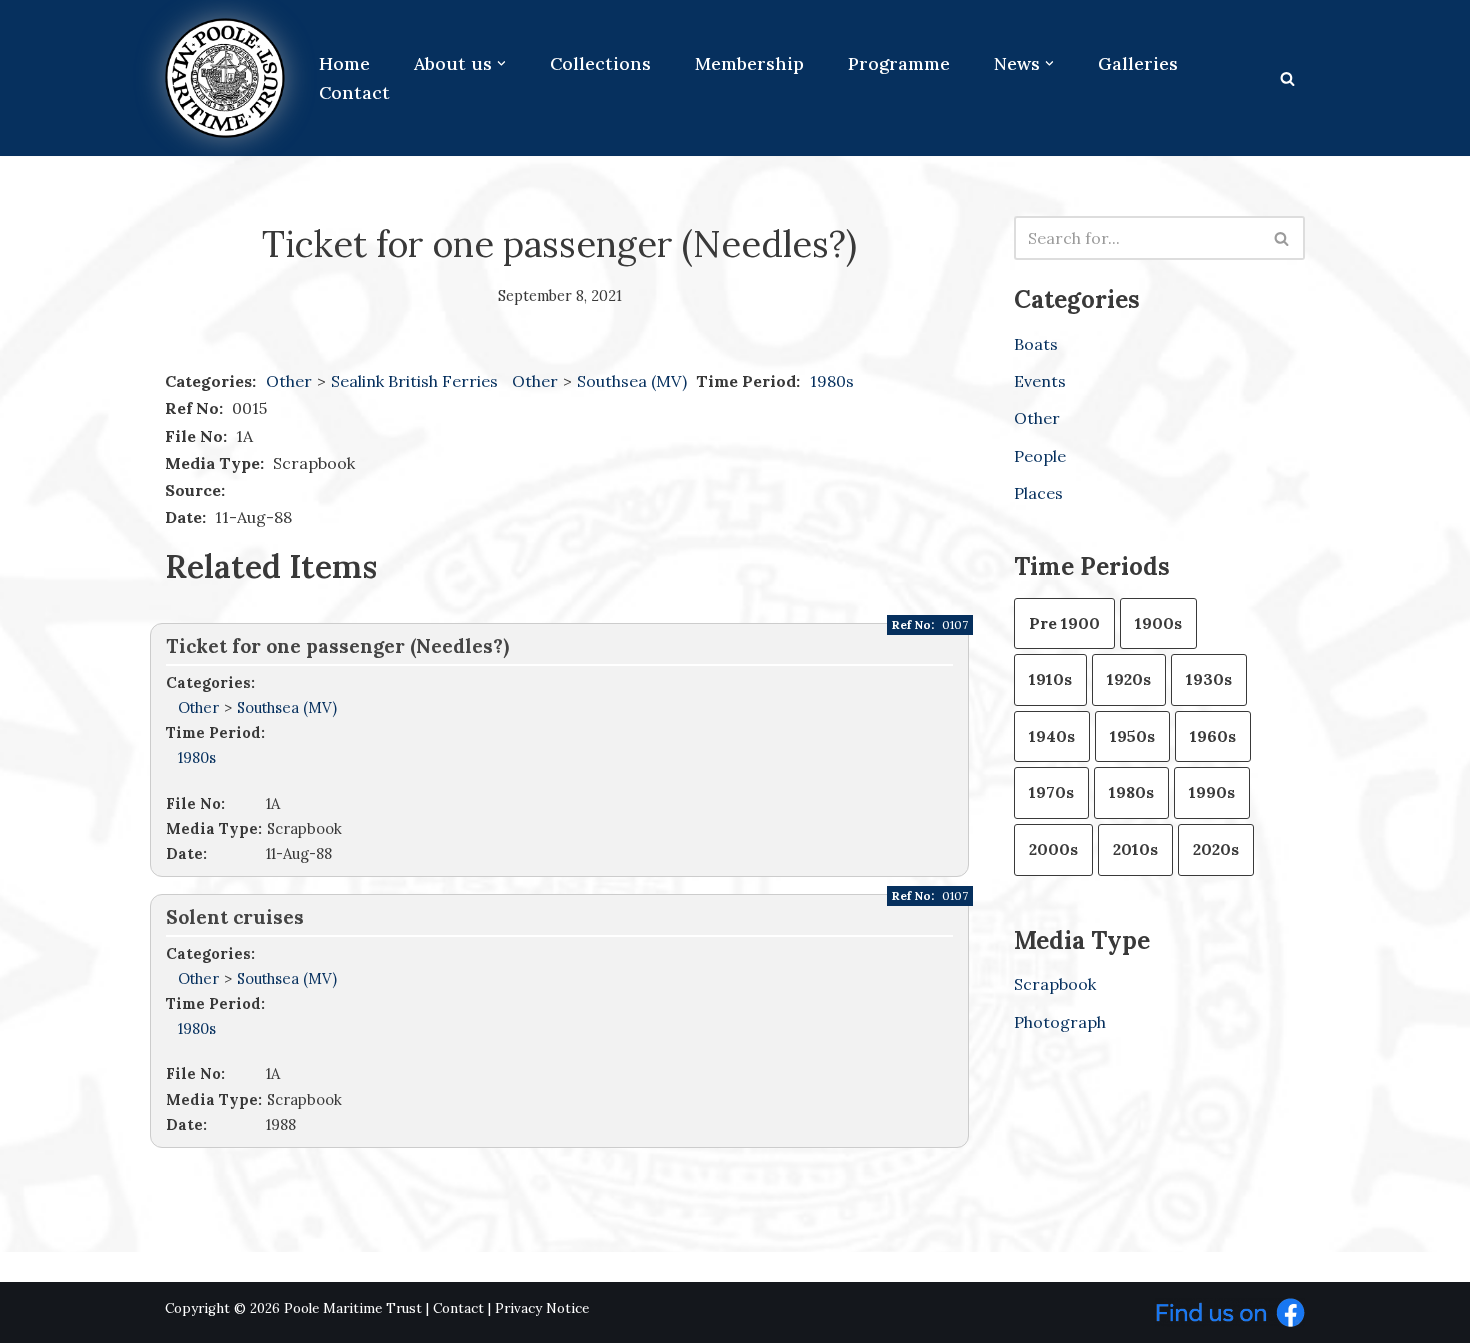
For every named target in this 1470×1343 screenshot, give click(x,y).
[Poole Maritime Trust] (225, 78)
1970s (1051, 792)
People (1040, 456)
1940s (1052, 736)
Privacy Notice (542, 1308)
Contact (354, 92)
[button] (501, 63)
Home (344, 63)
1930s (1209, 679)
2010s (1135, 849)
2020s (1216, 849)
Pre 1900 (1064, 623)
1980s (832, 381)
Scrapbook (1055, 984)
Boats (1036, 344)
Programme (899, 63)
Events (1040, 381)
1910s (1050, 679)
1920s (1129, 679)
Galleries (1138, 63)
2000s (1053, 849)
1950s (1132, 736)
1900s (1158, 623)
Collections (600, 63)
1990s (1212, 792)
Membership (749, 63)
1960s (1213, 736)
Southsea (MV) (634, 381)
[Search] (1287, 78)
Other (289, 381)
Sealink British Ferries (416, 381)
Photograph (1060, 1022)
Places (1038, 493)
